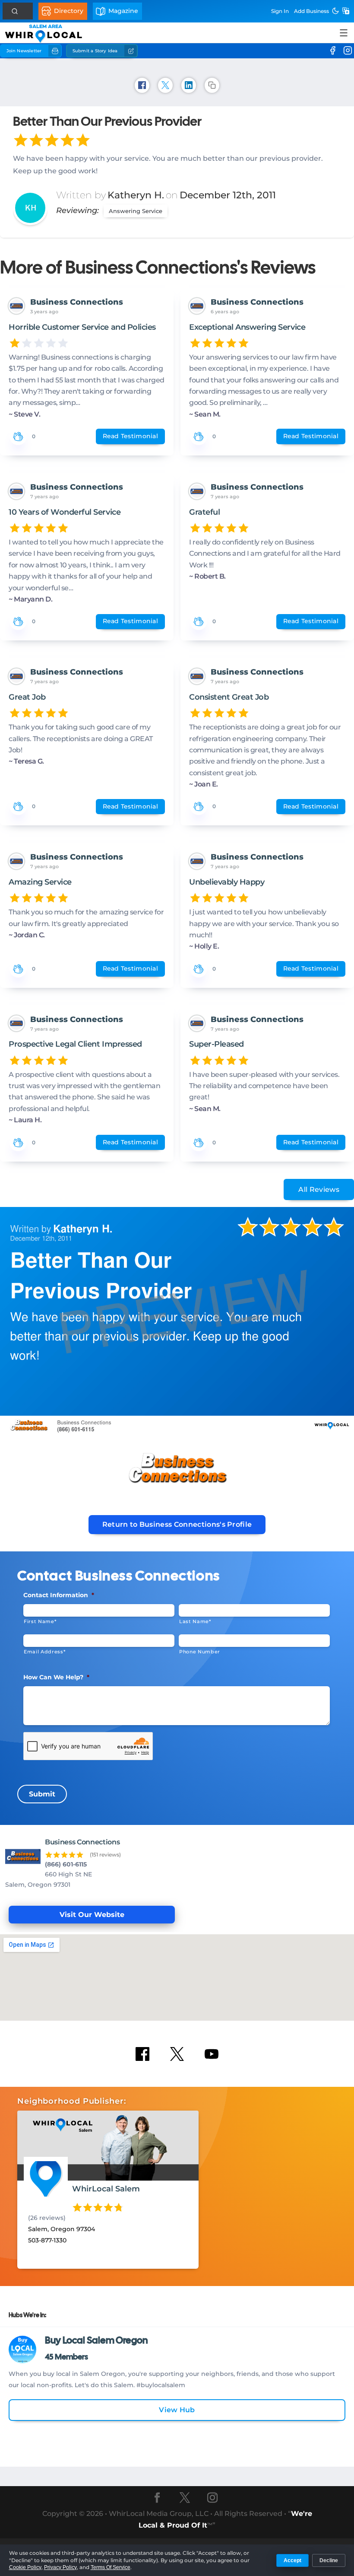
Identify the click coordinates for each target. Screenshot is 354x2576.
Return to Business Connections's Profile (177, 1524)
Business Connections (77, 302)
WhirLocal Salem (106, 2189)
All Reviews (319, 1189)
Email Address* (44, 1652)
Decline (329, 2560)
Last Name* (195, 1621)
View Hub (177, 2410)
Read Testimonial (130, 436)
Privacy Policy (60, 2567)
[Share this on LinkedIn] (189, 85)
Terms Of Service (111, 2567)
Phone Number (200, 1652)
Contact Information (59, 1595)
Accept (292, 2560)
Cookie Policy (25, 2567)
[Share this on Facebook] (142, 85)
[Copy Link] (212, 85)
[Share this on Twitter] (165, 85)
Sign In (280, 11)
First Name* (40, 1621)
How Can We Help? (56, 1677)
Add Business (311, 11)
